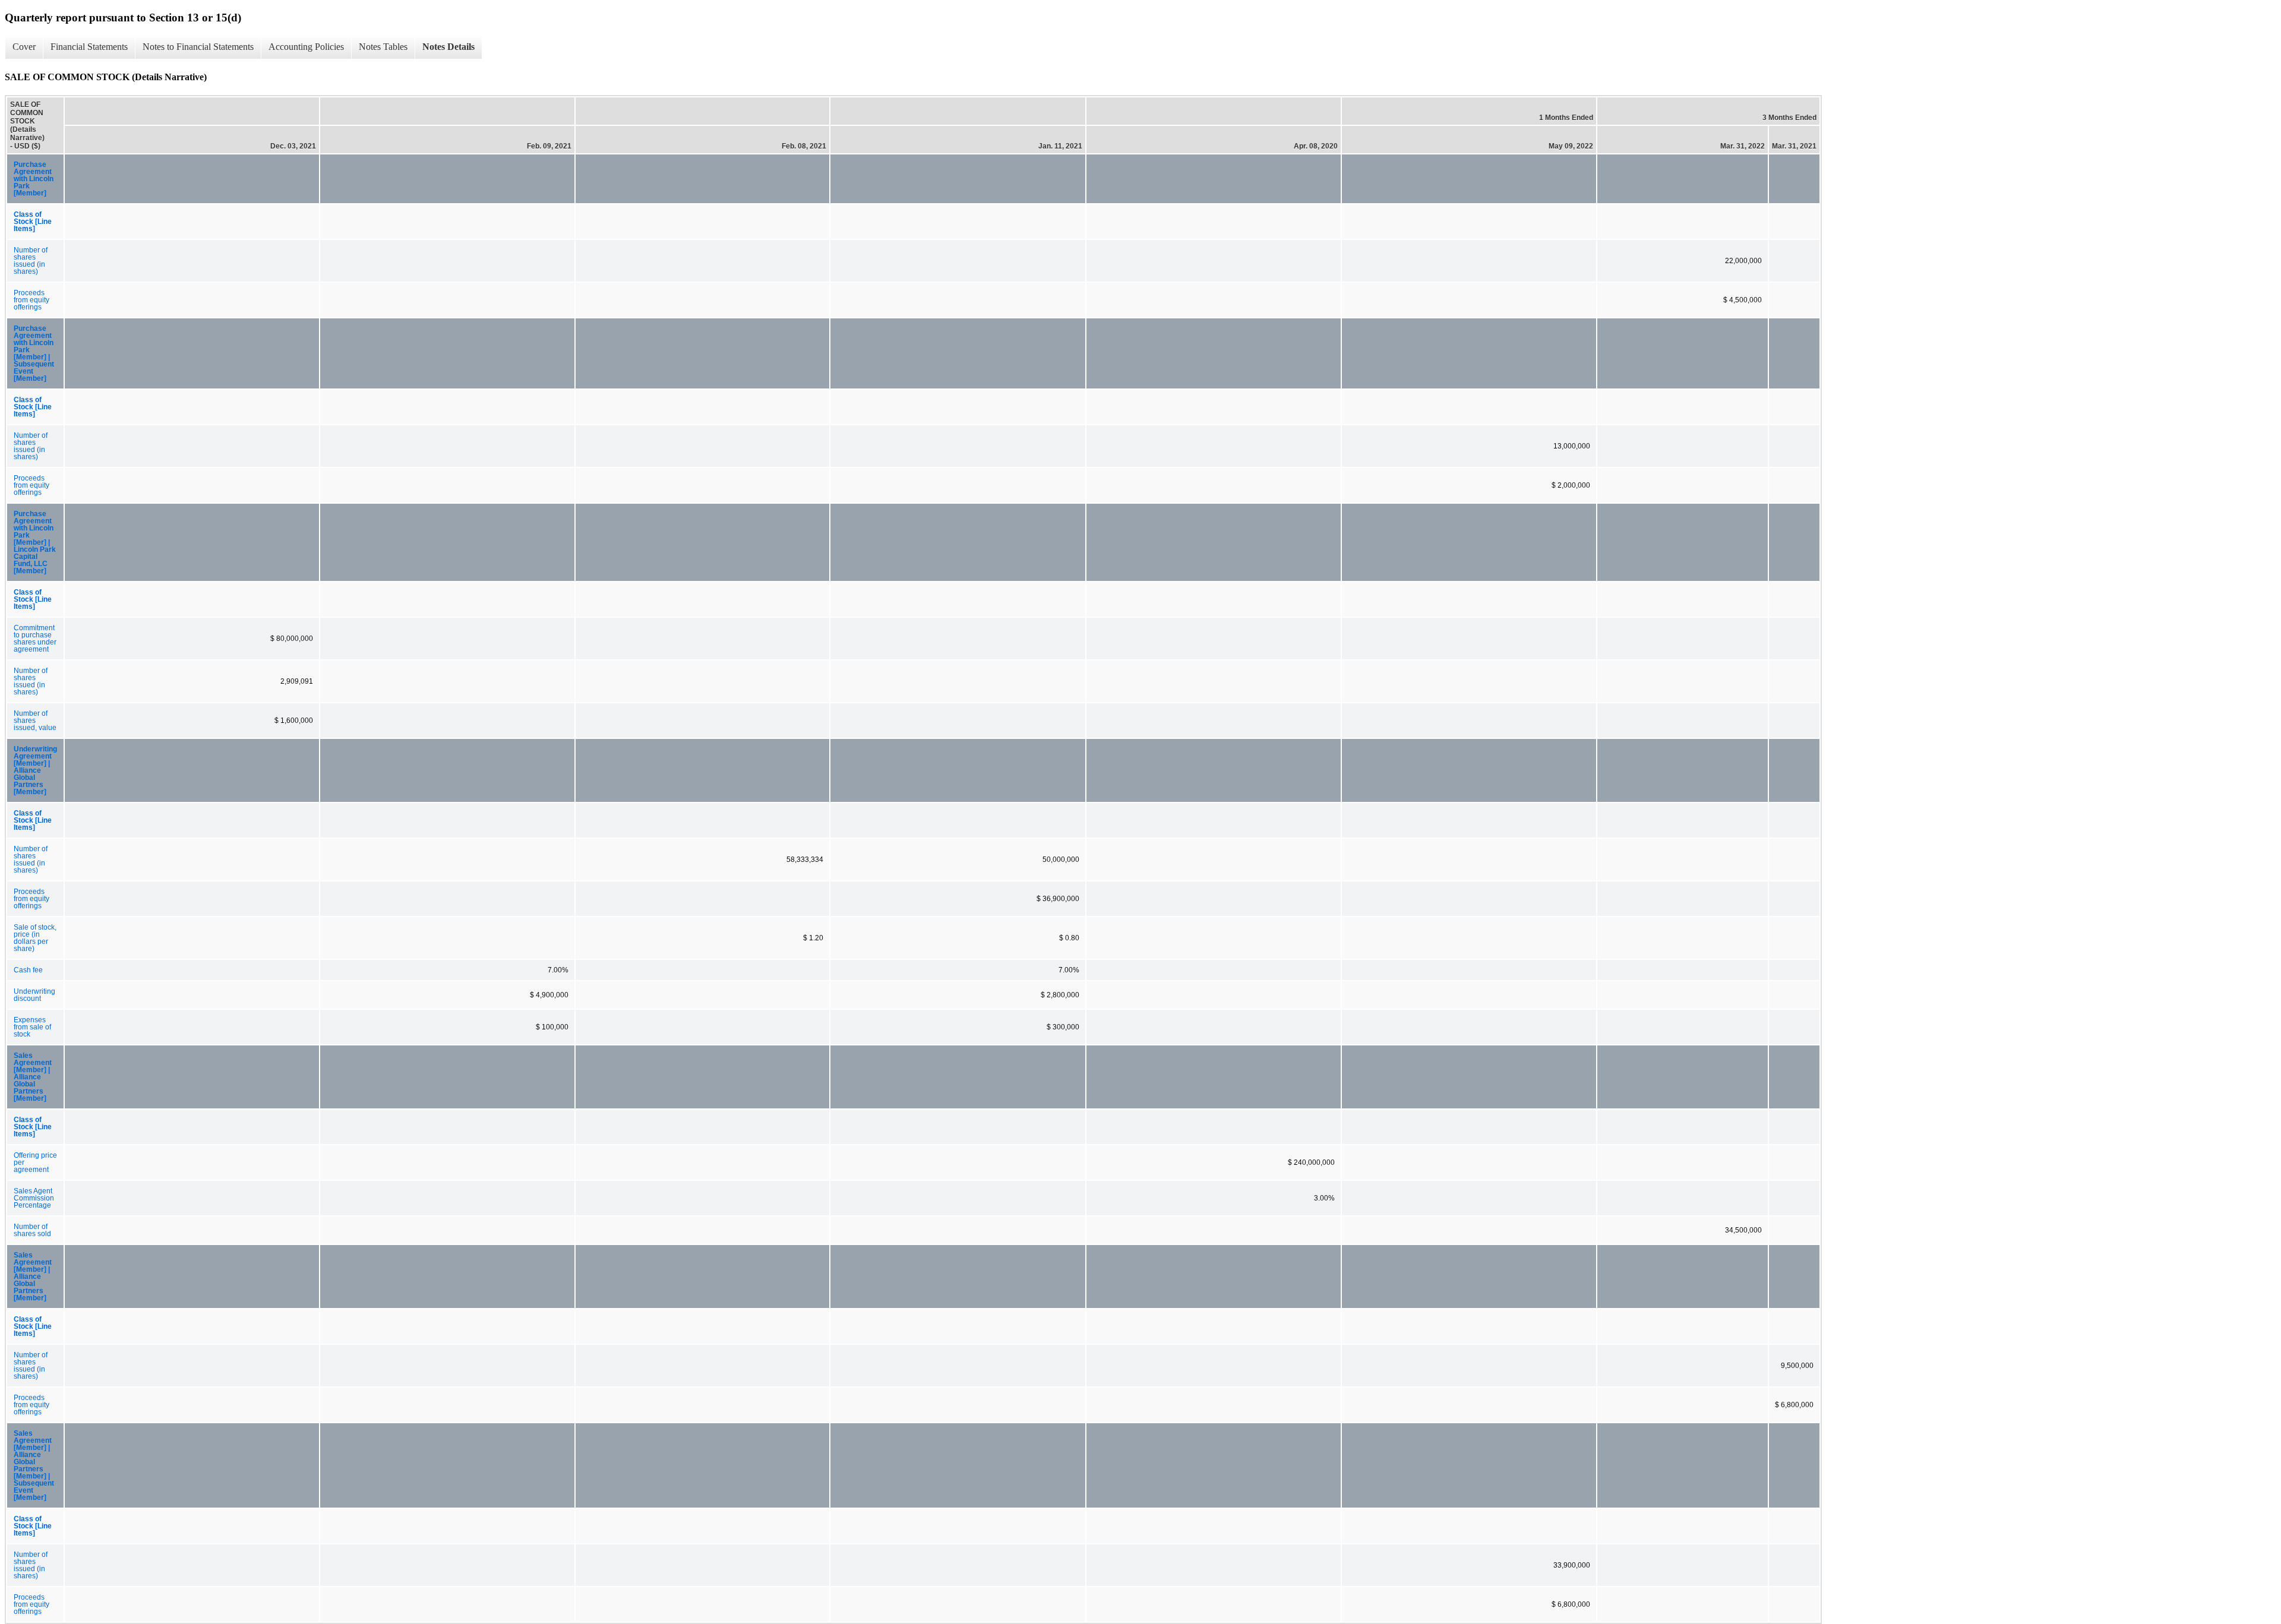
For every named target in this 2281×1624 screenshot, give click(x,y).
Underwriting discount (34, 995)
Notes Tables (383, 47)
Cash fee (28, 970)
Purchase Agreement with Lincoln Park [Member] (34, 179)
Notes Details (448, 47)
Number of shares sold (32, 1230)
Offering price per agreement (35, 1162)
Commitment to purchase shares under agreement (35, 639)
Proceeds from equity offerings (31, 300)
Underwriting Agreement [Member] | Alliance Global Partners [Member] (35, 770)
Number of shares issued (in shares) (31, 261)
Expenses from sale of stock (32, 1027)
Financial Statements (89, 47)
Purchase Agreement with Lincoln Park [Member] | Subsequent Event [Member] (34, 353)
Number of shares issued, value (35, 721)
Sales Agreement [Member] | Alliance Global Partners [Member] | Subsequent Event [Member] (34, 1465)
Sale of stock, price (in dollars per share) (35, 938)
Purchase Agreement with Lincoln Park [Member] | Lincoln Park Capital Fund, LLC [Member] (35, 542)
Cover (24, 47)
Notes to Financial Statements (198, 47)
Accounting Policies (306, 47)
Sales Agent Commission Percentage (34, 1198)
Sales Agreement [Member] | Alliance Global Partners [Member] (33, 1077)
